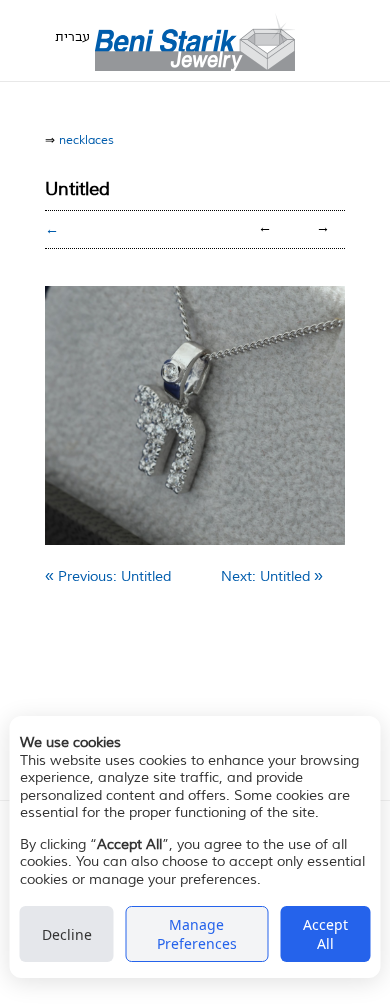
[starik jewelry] (195, 40)
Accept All (325, 934)
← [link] (265, 228)
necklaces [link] (86, 140)
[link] (108, 576)
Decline (67, 934)
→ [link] (323, 228)
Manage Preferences (197, 934)
